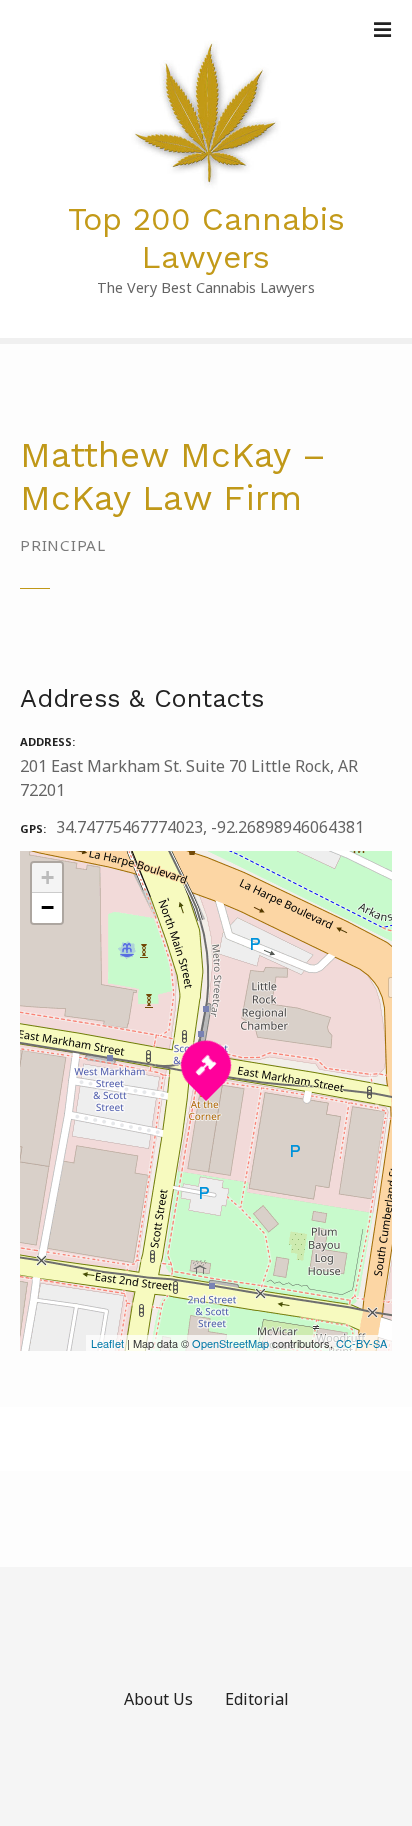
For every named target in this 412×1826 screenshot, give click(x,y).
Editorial (257, 1699)
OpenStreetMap (230, 1343)
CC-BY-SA (361, 1343)
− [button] (47, 907)
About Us (158, 1699)
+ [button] (47, 877)
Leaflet (107, 1343)
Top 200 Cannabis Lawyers (206, 238)
